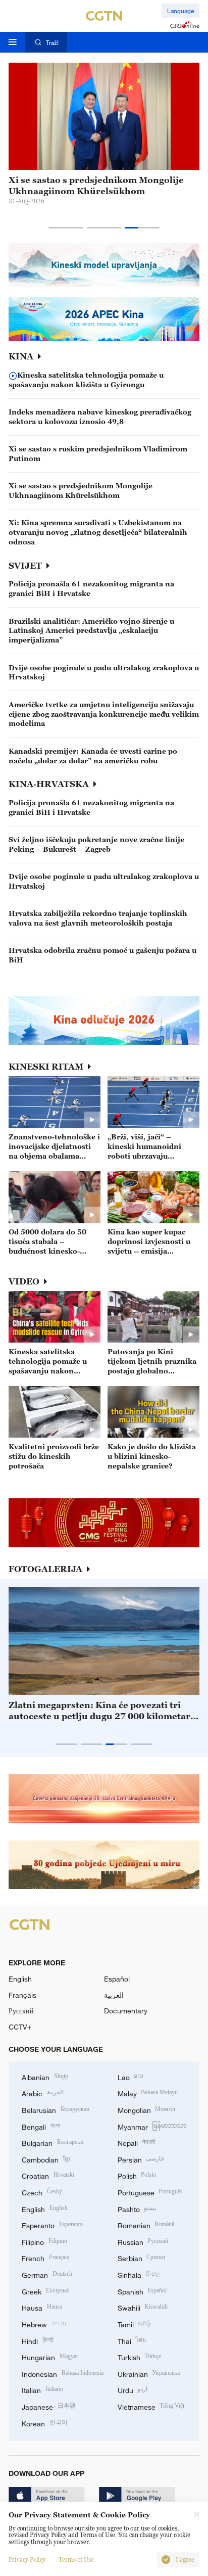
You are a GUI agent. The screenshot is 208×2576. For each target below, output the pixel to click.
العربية (114, 1995)
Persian (141, 2159)
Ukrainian (149, 2373)
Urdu (133, 2389)
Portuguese (150, 2192)
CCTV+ (20, 2027)
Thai (132, 2340)
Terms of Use (76, 2560)
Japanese (49, 2406)
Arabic (43, 2092)
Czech (42, 2192)
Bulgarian (53, 2142)
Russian (143, 2241)
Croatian (48, 2175)
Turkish (140, 2356)
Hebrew (44, 2324)
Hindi (38, 2340)
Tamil (135, 2324)
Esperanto (52, 2224)
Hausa (42, 2307)
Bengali (41, 2126)
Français (22, 1995)
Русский (21, 2011)
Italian (42, 2389)
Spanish (142, 2291)
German (47, 2274)
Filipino (44, 2241)
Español (117, 1979)
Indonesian (63, 2373)
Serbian (142, 2257)
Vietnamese (151, 2406)
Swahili (143, 2307)
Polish (137, 2175)
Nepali (137, 2142)
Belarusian (56, 2109)
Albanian (45, 2076)
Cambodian (46, 2159)
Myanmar (152, 2126)
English (20, 1979)
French (45, 2257)
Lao (131, 2076)
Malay (148, 2092)
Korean (45, 2423)
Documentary (126, 2011)
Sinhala (139, 2274)
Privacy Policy (27, 2560)
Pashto (137, 2208)
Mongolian (147, 2109)
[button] (66, 228)
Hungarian (50, 2356)
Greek (45, 2291)
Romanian (146, 2224)
